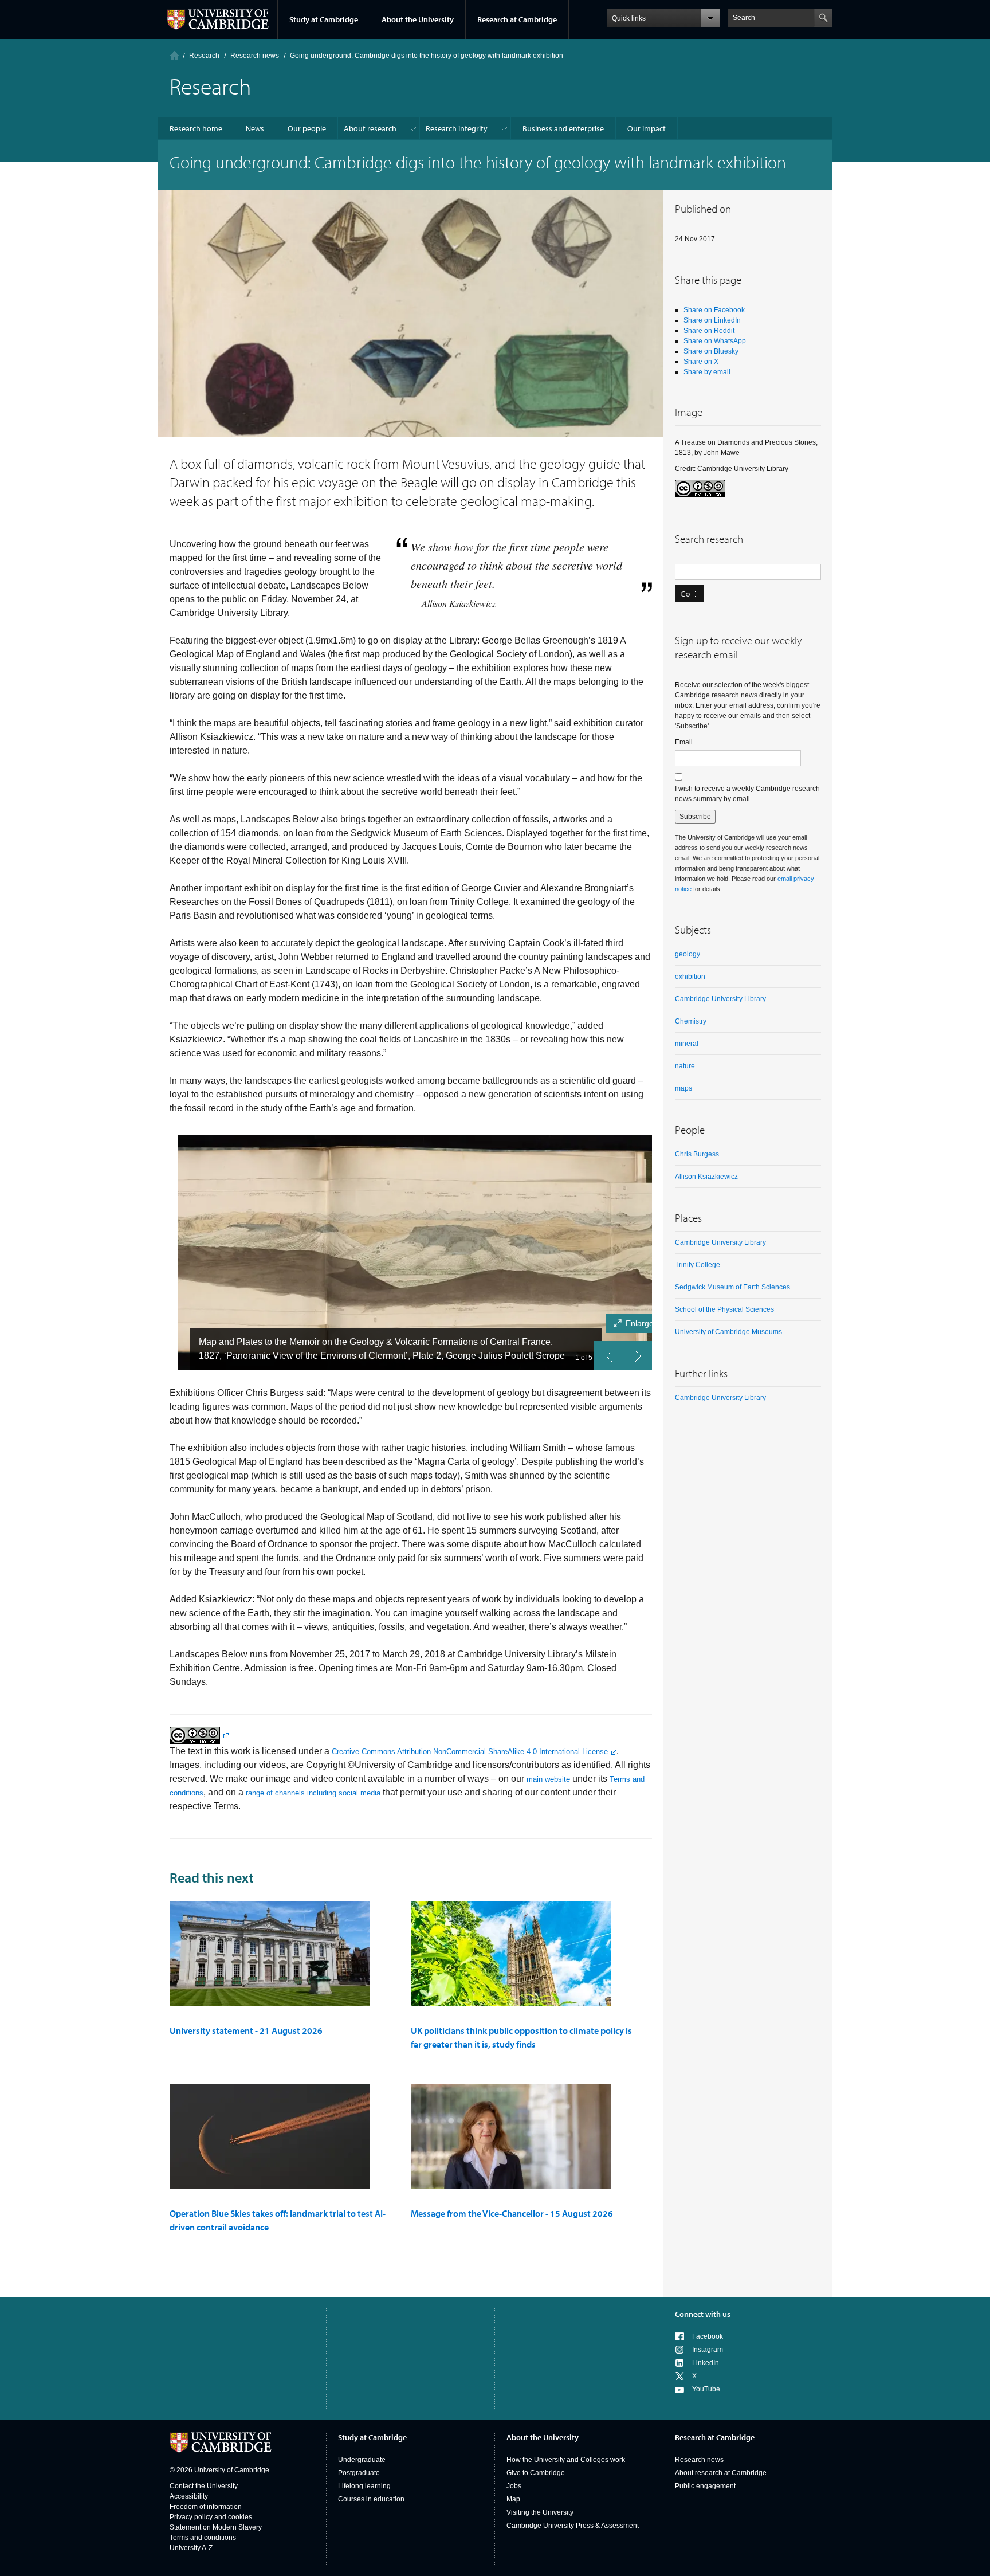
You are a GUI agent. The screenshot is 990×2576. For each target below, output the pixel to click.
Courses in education (371, 2499)
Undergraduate (362, 2460)
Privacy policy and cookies (211, 2517)
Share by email (707, 372)
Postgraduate (359, 2473)
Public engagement (705, 2486)
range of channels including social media (313, 1793)
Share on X (701, 362)
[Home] (174, 55)
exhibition (690, 977)
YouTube (706, 2389)
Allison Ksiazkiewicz (706, 1177)
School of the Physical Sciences (724, 1309)
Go (685, 594)
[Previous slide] (608, 1355)
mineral (687, 1044)
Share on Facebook (714, 310)
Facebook (708, 2336)
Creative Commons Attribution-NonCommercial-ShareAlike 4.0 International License (470, 1752)
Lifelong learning (364, 2486)
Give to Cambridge (536, 2473)
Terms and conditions (203, 2538)
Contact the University (204, 2486)
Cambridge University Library (720, 999)
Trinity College (698, 1265)
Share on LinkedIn (712, 320)
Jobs (514, 2486)
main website (548, 1779)
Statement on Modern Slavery (216, 2527)
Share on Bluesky (711, 351)
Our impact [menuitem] (647, 128)
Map (513, 2499)
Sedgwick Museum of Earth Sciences (732, 1287)
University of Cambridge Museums (728, 1332)
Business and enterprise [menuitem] (563, 128)
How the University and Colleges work (566, 2460)
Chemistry (691, 1021)
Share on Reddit (709, 331)
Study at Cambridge (324, 19)
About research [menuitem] (370, 128)
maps (683, 1088)
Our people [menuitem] (307, 128)
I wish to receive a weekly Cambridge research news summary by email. (747, 794)
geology (687, 954)
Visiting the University (540, 2512)
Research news (699, 2460)
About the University (418, 19)
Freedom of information (206, 2507)
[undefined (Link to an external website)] (199, 1735)
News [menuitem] (255, 128)
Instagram (708, 2350)
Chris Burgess (697, 1154)
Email (684, 742)
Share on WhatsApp (715, 341)
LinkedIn (706, 2363)
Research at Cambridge (517, 19)
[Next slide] (638, 1355)
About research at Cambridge (721, 2473)
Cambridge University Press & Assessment (573, 2526)
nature (685, 1066)
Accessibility (189, 2496)
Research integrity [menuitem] (457, 128)
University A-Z (191, 2548)
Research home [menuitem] (196, 128)
